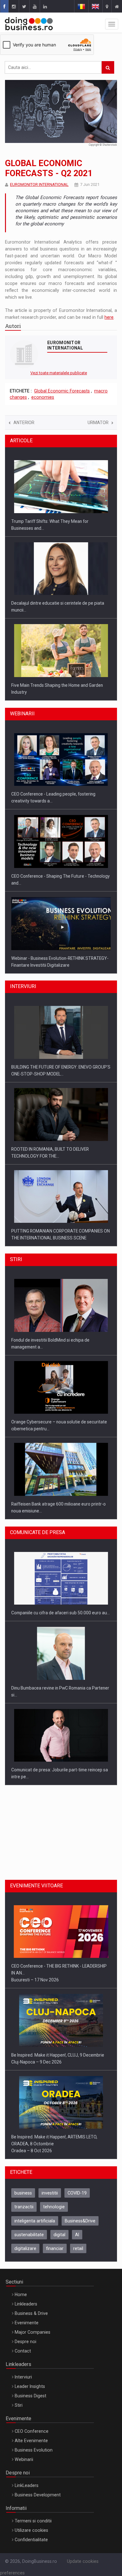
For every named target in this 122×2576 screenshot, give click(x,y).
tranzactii (24, 2207)
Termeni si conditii (33, 2521)
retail (78, 2248)
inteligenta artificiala (35, 2221)
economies (43, 397)
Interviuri (23, 2377)
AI (77, 2235)
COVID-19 (77, 2193)
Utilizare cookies (31, 2530)
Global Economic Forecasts (62, 391)
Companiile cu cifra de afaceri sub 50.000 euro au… (61, 1613)
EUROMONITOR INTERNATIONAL (39, 184)
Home (21, 2295)
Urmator (98, 423)
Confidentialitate (31, 2540)
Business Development (38, 2495)
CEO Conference (32, 2431)
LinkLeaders (27, 2485)
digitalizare (25, 2248)
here (109, 317)
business (23, 2193)
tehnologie (54, 2207)
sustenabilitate (29, 2235)
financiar (55, 2248)
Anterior (24, 423)
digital (59, 2235)
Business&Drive (80, 2221)
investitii (50, 2193)
